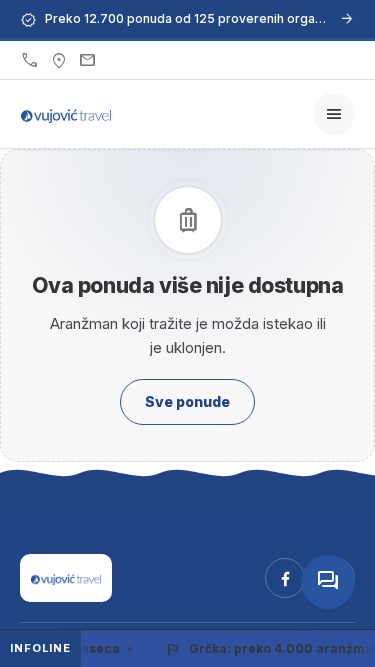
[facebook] (285, 578)
